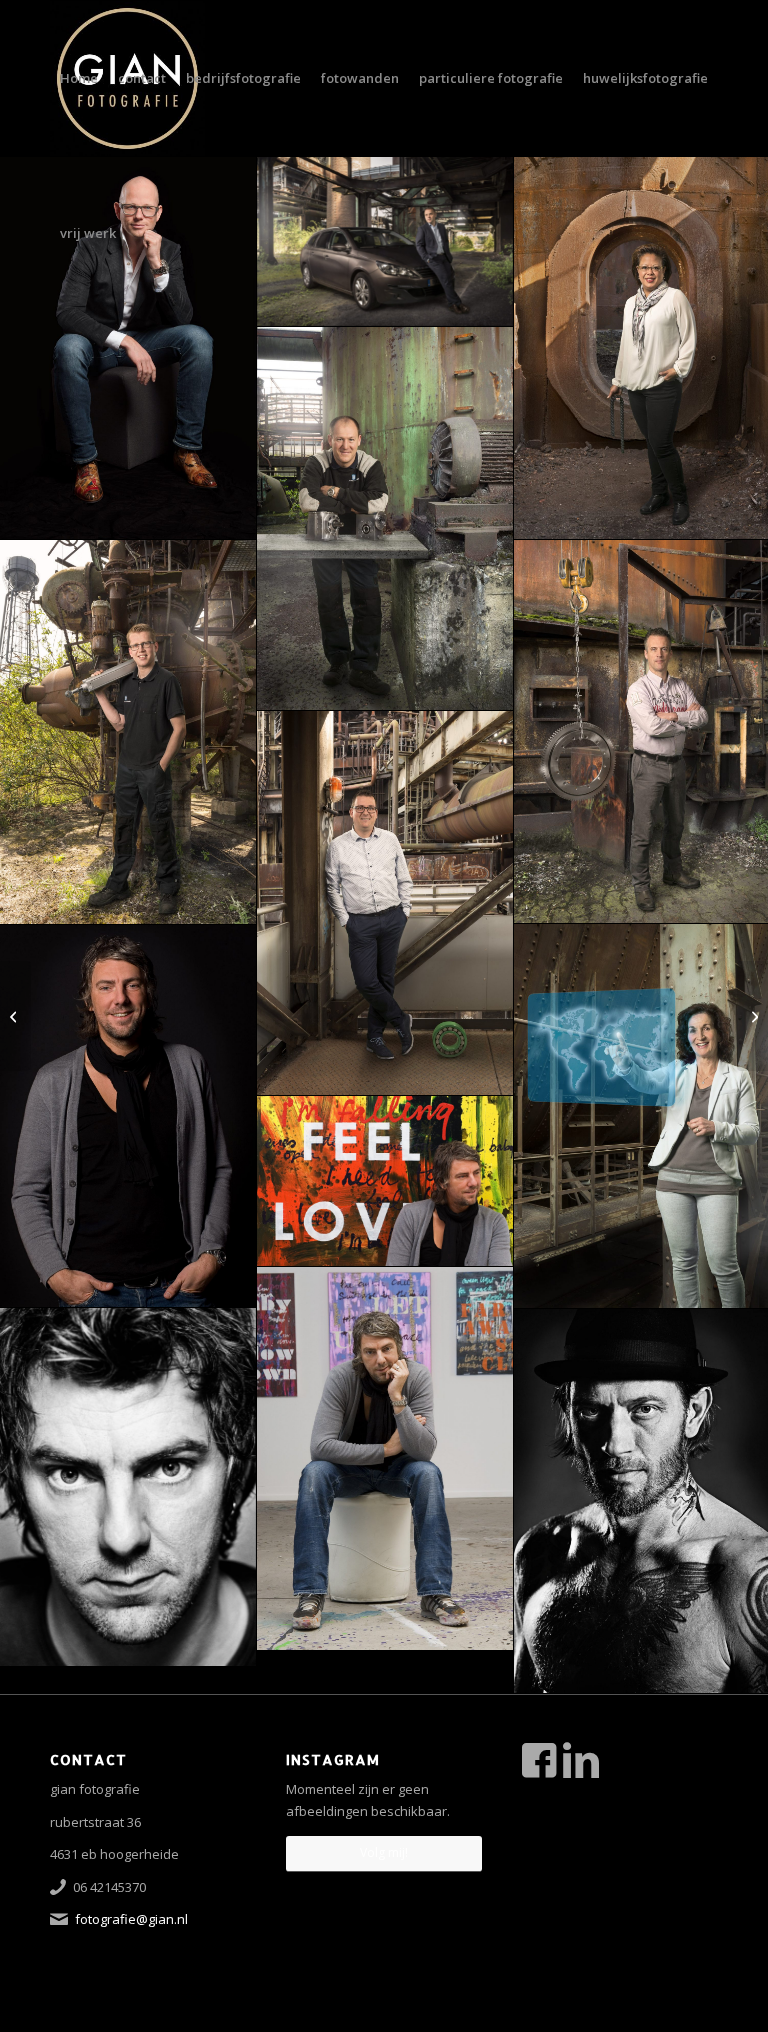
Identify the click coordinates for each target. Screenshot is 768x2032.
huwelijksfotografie (645, 78)
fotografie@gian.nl (131, 1919)
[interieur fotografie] (752, 1016)
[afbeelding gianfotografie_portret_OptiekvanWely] (128, 347)
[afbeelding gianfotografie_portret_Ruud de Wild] (385, 1459)
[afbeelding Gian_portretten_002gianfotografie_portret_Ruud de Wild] (128, 1116)
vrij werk (88, 233)
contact (142, 78)
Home (79, 78)
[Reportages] (15, 1016)
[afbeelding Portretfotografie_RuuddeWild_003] (385, 1182)
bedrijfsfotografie (243, 78)
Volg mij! (384, 1852)
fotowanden (360, 78)
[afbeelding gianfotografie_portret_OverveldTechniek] (385, 519)
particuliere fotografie (491, 78)
